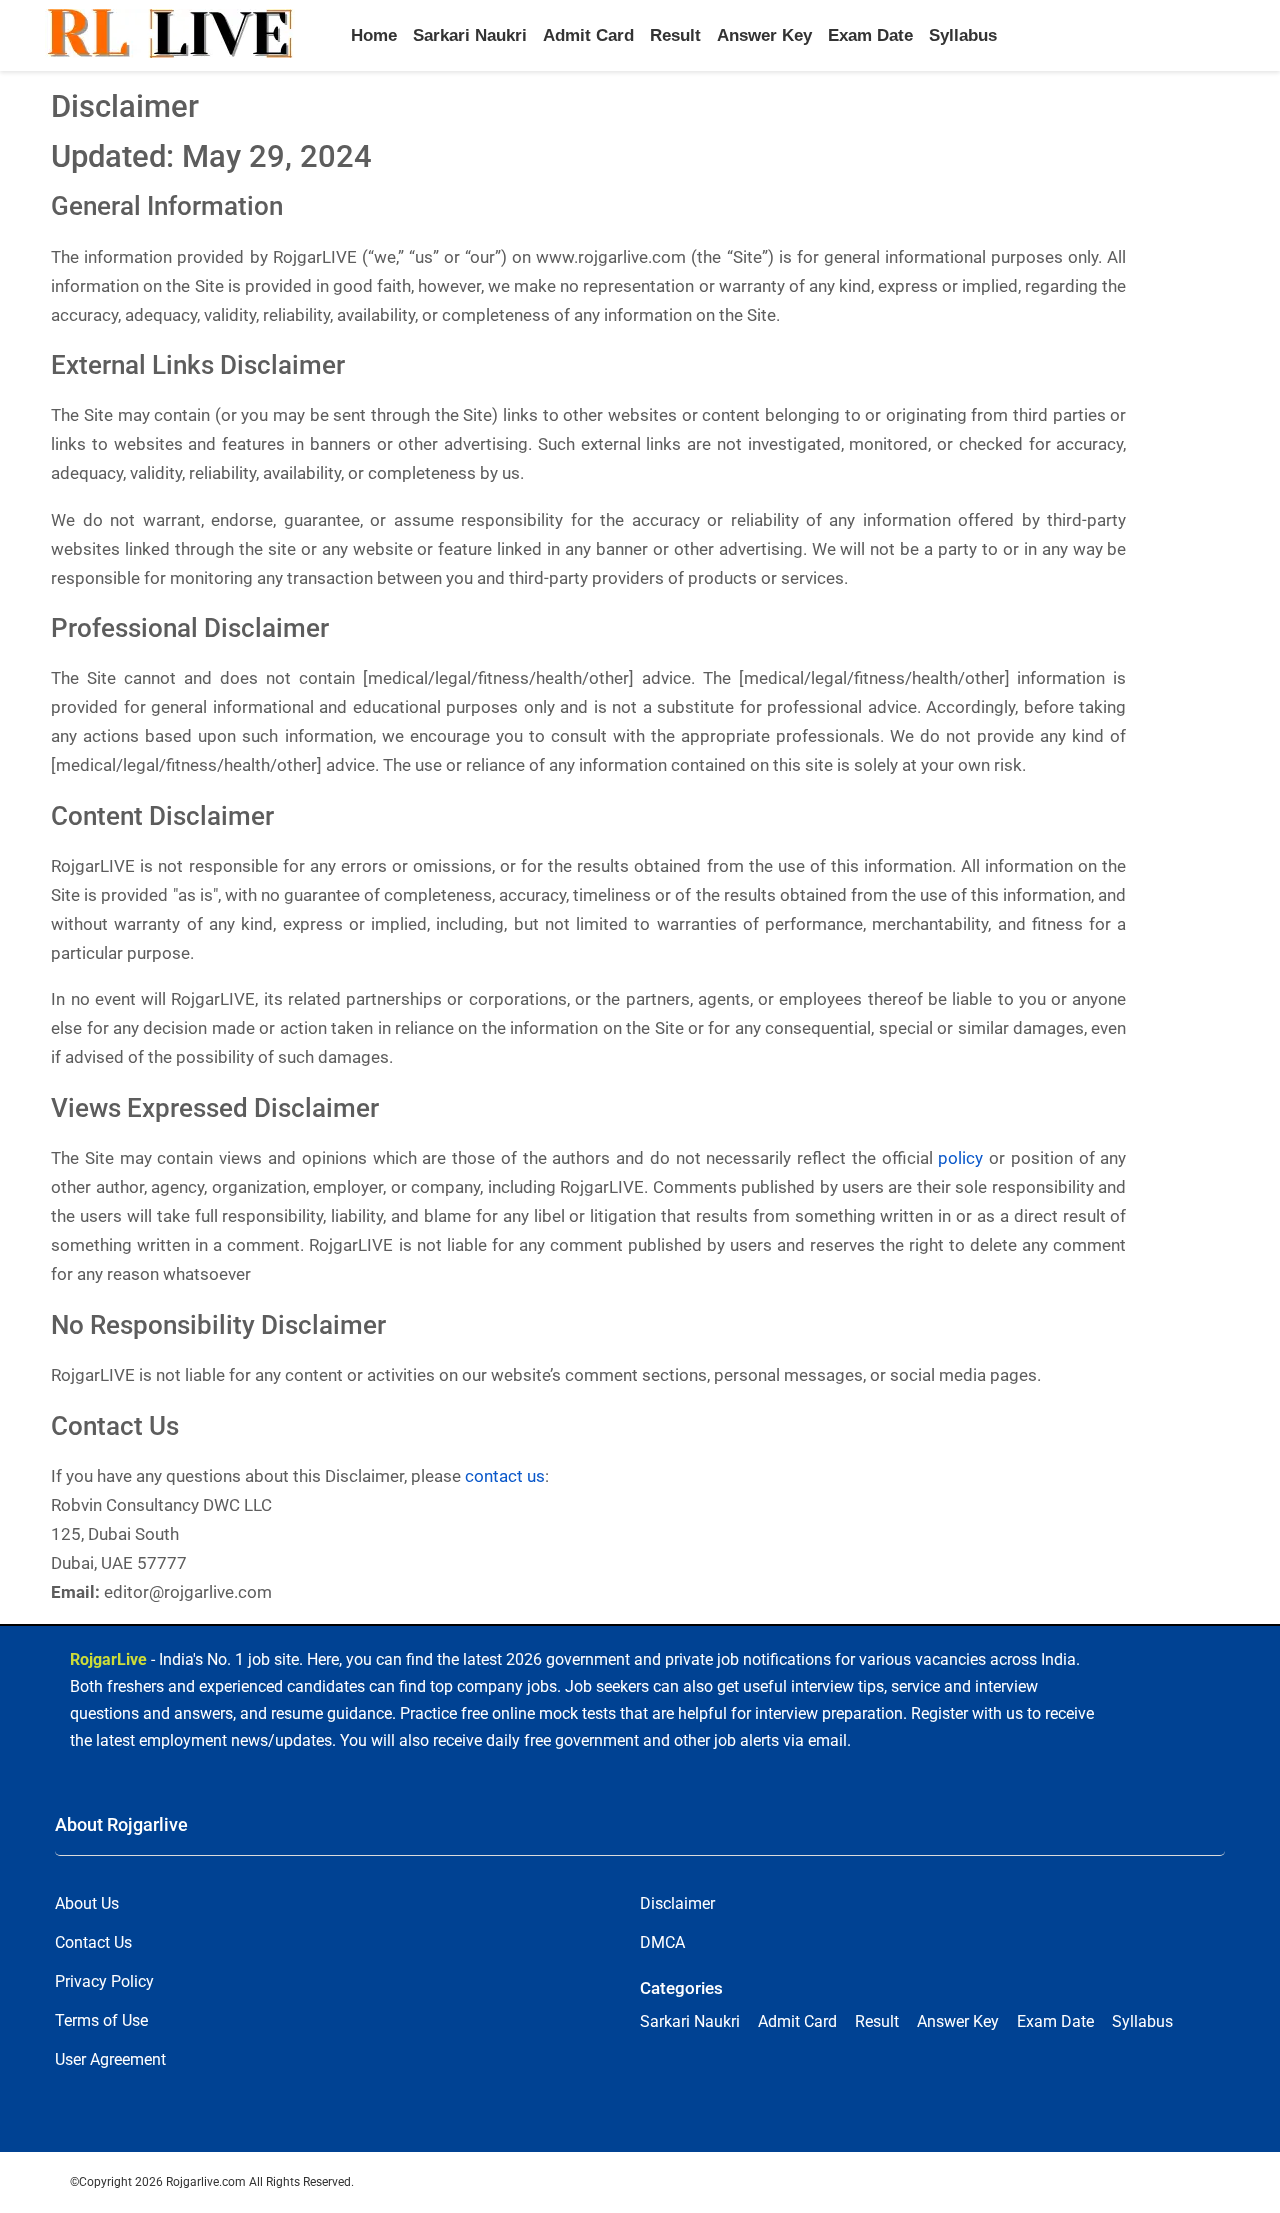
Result (675, 35)
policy (960, 1158)
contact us (505, 1476)
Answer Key (764, 35)
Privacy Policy (104, 1981)
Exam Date (870, 35)
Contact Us (93, 1942)
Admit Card (588, 35)
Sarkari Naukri (470, 35)
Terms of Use (101, 2020)
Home (374, 35)
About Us (87, 1903)
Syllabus (963, 35)
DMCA (662, 1942)
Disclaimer (677, 1903)
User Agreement (110, 2059)
